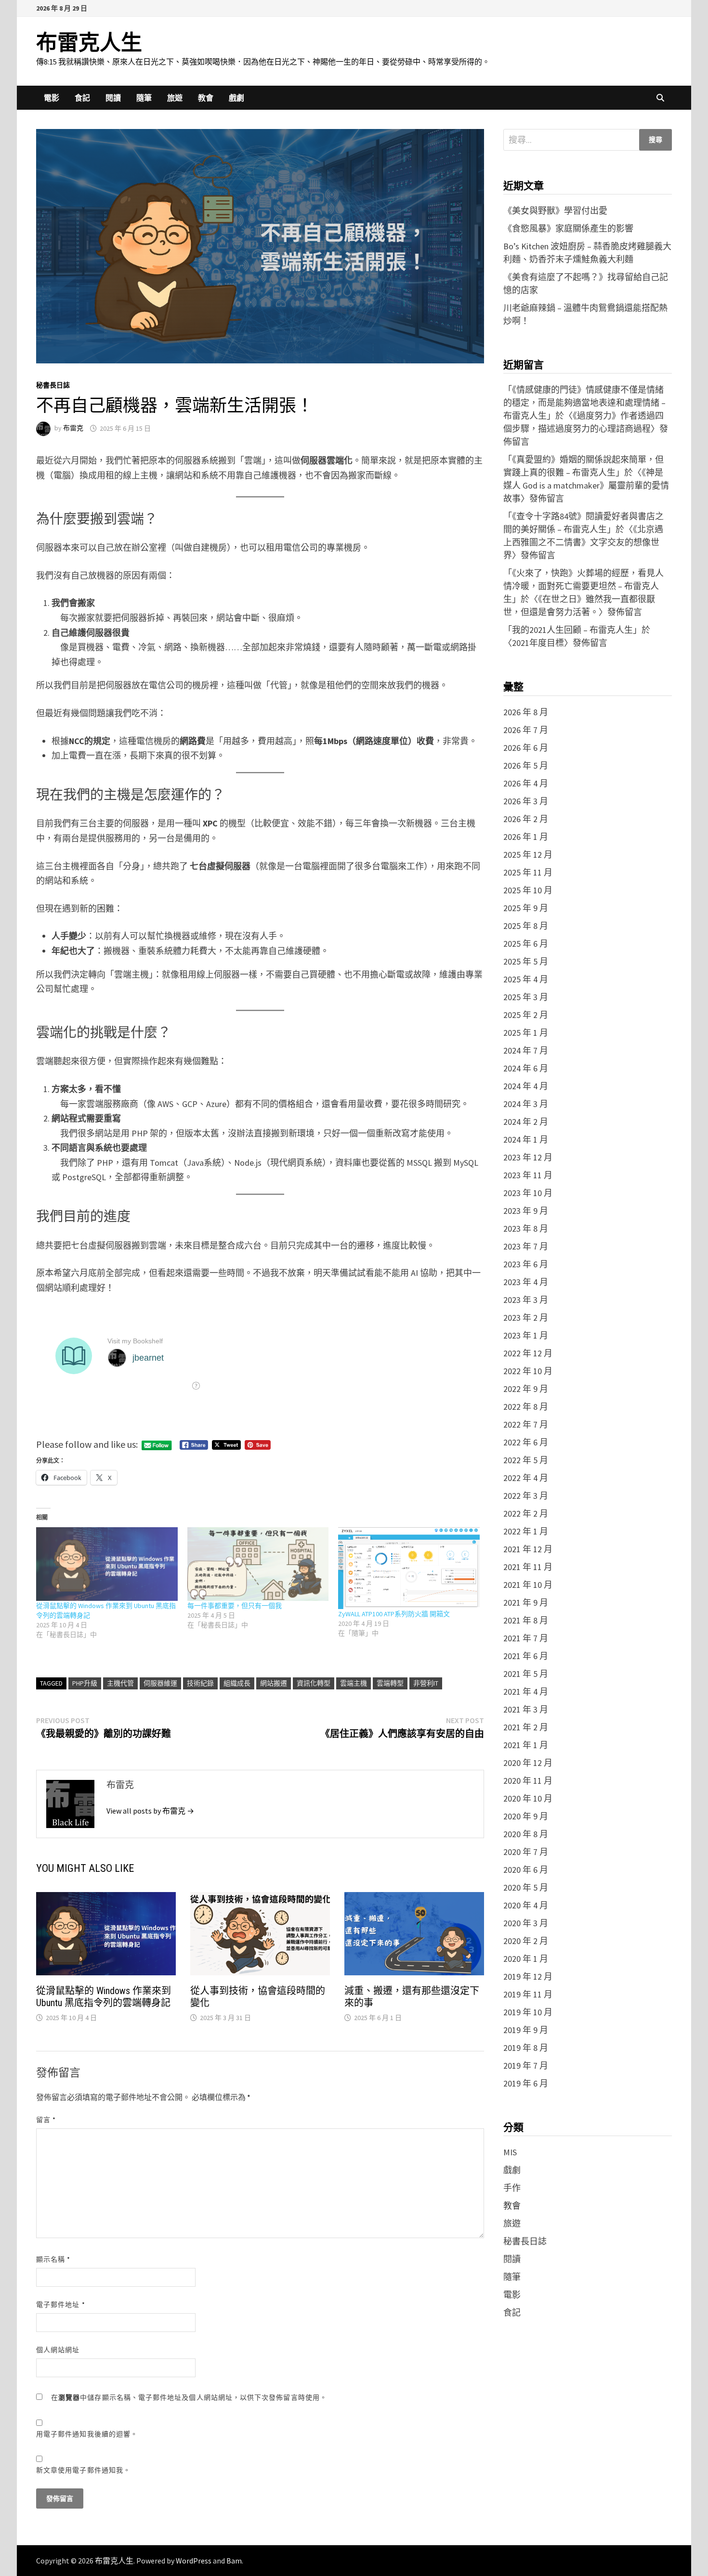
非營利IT (426, 1683)
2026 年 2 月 (526, 819)
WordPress (194, 2561)
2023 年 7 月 (526, 1246)
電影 (52, 98)
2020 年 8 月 (526, 1834)
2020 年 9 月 (526, 1816)
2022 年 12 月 (528, 1353)
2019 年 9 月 (526, 2030)
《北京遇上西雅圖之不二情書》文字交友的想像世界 (583, 542)
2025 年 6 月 (526, 944)
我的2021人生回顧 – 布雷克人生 (572, 630)
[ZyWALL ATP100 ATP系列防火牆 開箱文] (409, 1568)
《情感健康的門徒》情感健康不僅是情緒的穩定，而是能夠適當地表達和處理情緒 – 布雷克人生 (584, 403)
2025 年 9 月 (526, 908)
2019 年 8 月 (526, 2048)
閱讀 (113, 98)
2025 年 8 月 (526, 926)
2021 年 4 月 (526, 1692)
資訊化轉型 (314, 1683)
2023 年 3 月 (526, 1300)
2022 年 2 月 (526, 1513)
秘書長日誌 (53, 385)
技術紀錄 (200, 1683)
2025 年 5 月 (526, 961)
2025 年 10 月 (528, 890)
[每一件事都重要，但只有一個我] (258, 1564)
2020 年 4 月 (526, 1905)
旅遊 (175, 98)
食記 (82, 98)
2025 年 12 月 (528, 855)
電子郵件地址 (61, 2305)
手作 (512, 2188)
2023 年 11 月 (528, 1175)
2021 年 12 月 (528, 1549)
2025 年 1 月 (526, 1033)
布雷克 (73, 428)
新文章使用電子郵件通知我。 (83, 2470)
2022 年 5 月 (526, 1460)
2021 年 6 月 (526, 1656)
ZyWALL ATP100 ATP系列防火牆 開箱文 (394, 1614)
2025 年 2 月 (526, 1015)
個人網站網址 (58, 2350)
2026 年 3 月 (526, 801)
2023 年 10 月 (528, 1193)
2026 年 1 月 (526, 837)
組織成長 (237, 1683)
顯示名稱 (53, 2259)
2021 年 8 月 (526, 1620)
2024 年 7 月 (526, 1050)
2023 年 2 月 (526, 1318)
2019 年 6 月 (526, 2083)
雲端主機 (354, 1683)
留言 (46, 2120)
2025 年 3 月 (526, 997)
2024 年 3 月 (526, 1104)
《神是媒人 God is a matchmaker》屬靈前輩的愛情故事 (586, 485)
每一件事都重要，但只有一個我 (235, 1606)
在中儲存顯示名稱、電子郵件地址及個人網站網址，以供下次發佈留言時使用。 (189, 2397)
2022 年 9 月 (526, 1389)
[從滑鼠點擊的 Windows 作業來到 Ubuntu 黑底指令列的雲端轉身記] (107, 1564)
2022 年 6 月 (526, 1442)
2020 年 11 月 (528, 1781)
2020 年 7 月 (526, 1852)
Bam (234, 2561)
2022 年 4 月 (526, 1478)
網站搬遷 (274, 1683)
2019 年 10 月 (528, 2012)
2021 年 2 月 (526, 1727)
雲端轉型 (390, 1683)
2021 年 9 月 (526, 1603)
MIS (510, 2152)
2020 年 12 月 (528, 1763)
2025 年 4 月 (526, 979)
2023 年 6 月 (526, 1264)
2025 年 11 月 (528, 872)
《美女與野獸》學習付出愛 (555, 211)
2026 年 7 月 (526, 730)
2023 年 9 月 (526, 1211)
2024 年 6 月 (526, 1068)
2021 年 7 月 (526, 1638)
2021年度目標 (538, 643)
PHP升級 (85, 1683)
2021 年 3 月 (526, 1709)
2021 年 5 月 (526, 1674)
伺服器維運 (160, 1683)
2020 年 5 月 (526, 1887)
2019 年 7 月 (526, 2066)
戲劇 (236, 98)
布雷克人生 (89, 43)
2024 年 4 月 (526, 1086)
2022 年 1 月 (526, 1531)
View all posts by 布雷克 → (150, 1811)
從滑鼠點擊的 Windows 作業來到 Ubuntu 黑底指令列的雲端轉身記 (104, 1997)
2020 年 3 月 (526, 1923)
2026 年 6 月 (526, 748)
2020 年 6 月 (526, 1870)
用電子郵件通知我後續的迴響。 (87, 2434)
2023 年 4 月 (526, 1282)
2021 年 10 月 (528, 1585)
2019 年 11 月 (528, 1994)
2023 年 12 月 (528, 1157)
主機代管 (120, 1683)
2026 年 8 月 (526, 712)
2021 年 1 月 (526, 1745)
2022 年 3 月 (526, 1496)
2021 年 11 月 (528, 1567)
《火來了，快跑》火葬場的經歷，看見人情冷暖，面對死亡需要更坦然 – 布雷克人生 (583, 586)
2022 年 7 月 (526, 1424)
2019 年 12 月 (528, 1977)
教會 (206, 98)
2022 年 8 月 (526, 1407)
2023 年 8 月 (526, 1229)
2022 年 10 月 (528, 1371)
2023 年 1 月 (526, 1335)
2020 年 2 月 (526, 1941)
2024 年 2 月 (526, 1122)
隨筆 (144, 98)
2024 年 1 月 (526, 1140)
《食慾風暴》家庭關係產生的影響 (568, 228)
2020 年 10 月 (528, 1798)
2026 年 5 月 (526, 766)
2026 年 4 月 (526, 783)
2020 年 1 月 (526, 1959)
